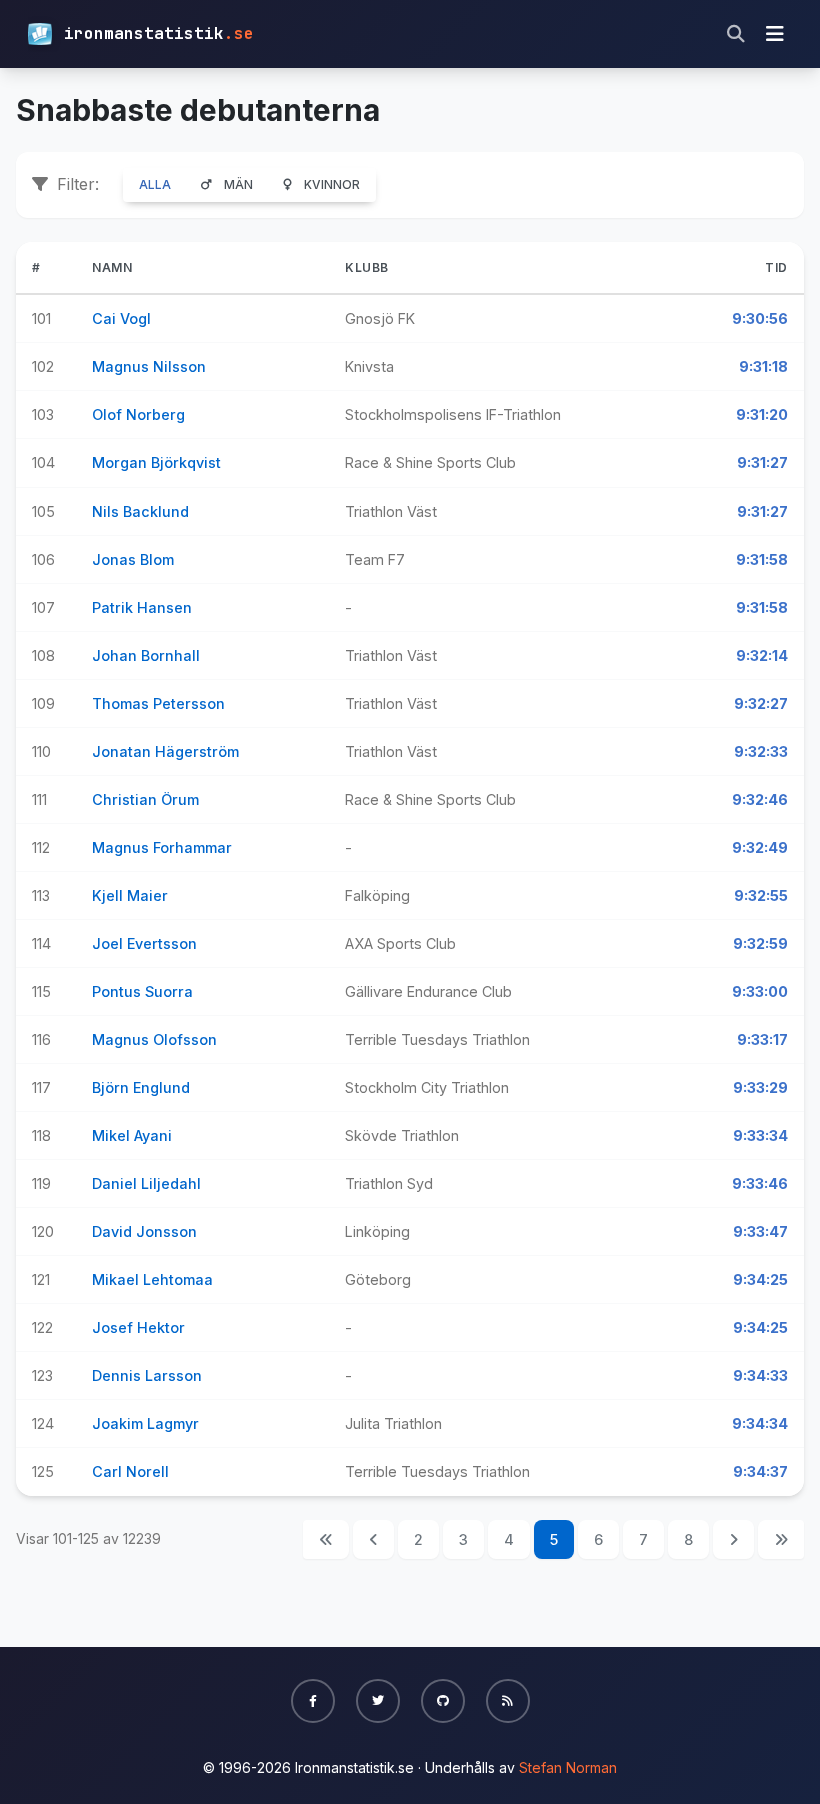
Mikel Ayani (132, 1135)
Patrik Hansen (142, 607)
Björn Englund (141, 1087)
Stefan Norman (568, 1767)
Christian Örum (145, 799)
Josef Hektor (138, 1327)
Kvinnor (332, 184)
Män (238, 184)
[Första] (326, 1539)
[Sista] (781, 1539)
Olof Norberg (138, 414)
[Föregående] (373, 1539)
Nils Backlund (140, 511)
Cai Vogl (121, 318)
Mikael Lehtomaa (152, 1279)
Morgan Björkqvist (156, 462)
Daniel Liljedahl (146, 1183)
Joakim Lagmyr (145, 1423)
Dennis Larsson (147, 1375)
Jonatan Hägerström (165, 751)
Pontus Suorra (142, 991)
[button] (313, 1701)
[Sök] (736, 34)
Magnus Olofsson (154, 1039)
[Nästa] (733, 1539)
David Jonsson (144, 1231)
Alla (155, 184)
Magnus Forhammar (162, 847)
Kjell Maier (130, 895)
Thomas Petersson (158, 703)
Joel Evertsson (144, 943)
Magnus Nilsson (149, 366)
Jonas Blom (133, 559)
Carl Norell (130, 1471)
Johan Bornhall (146, 655)
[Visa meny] (775, 34)
